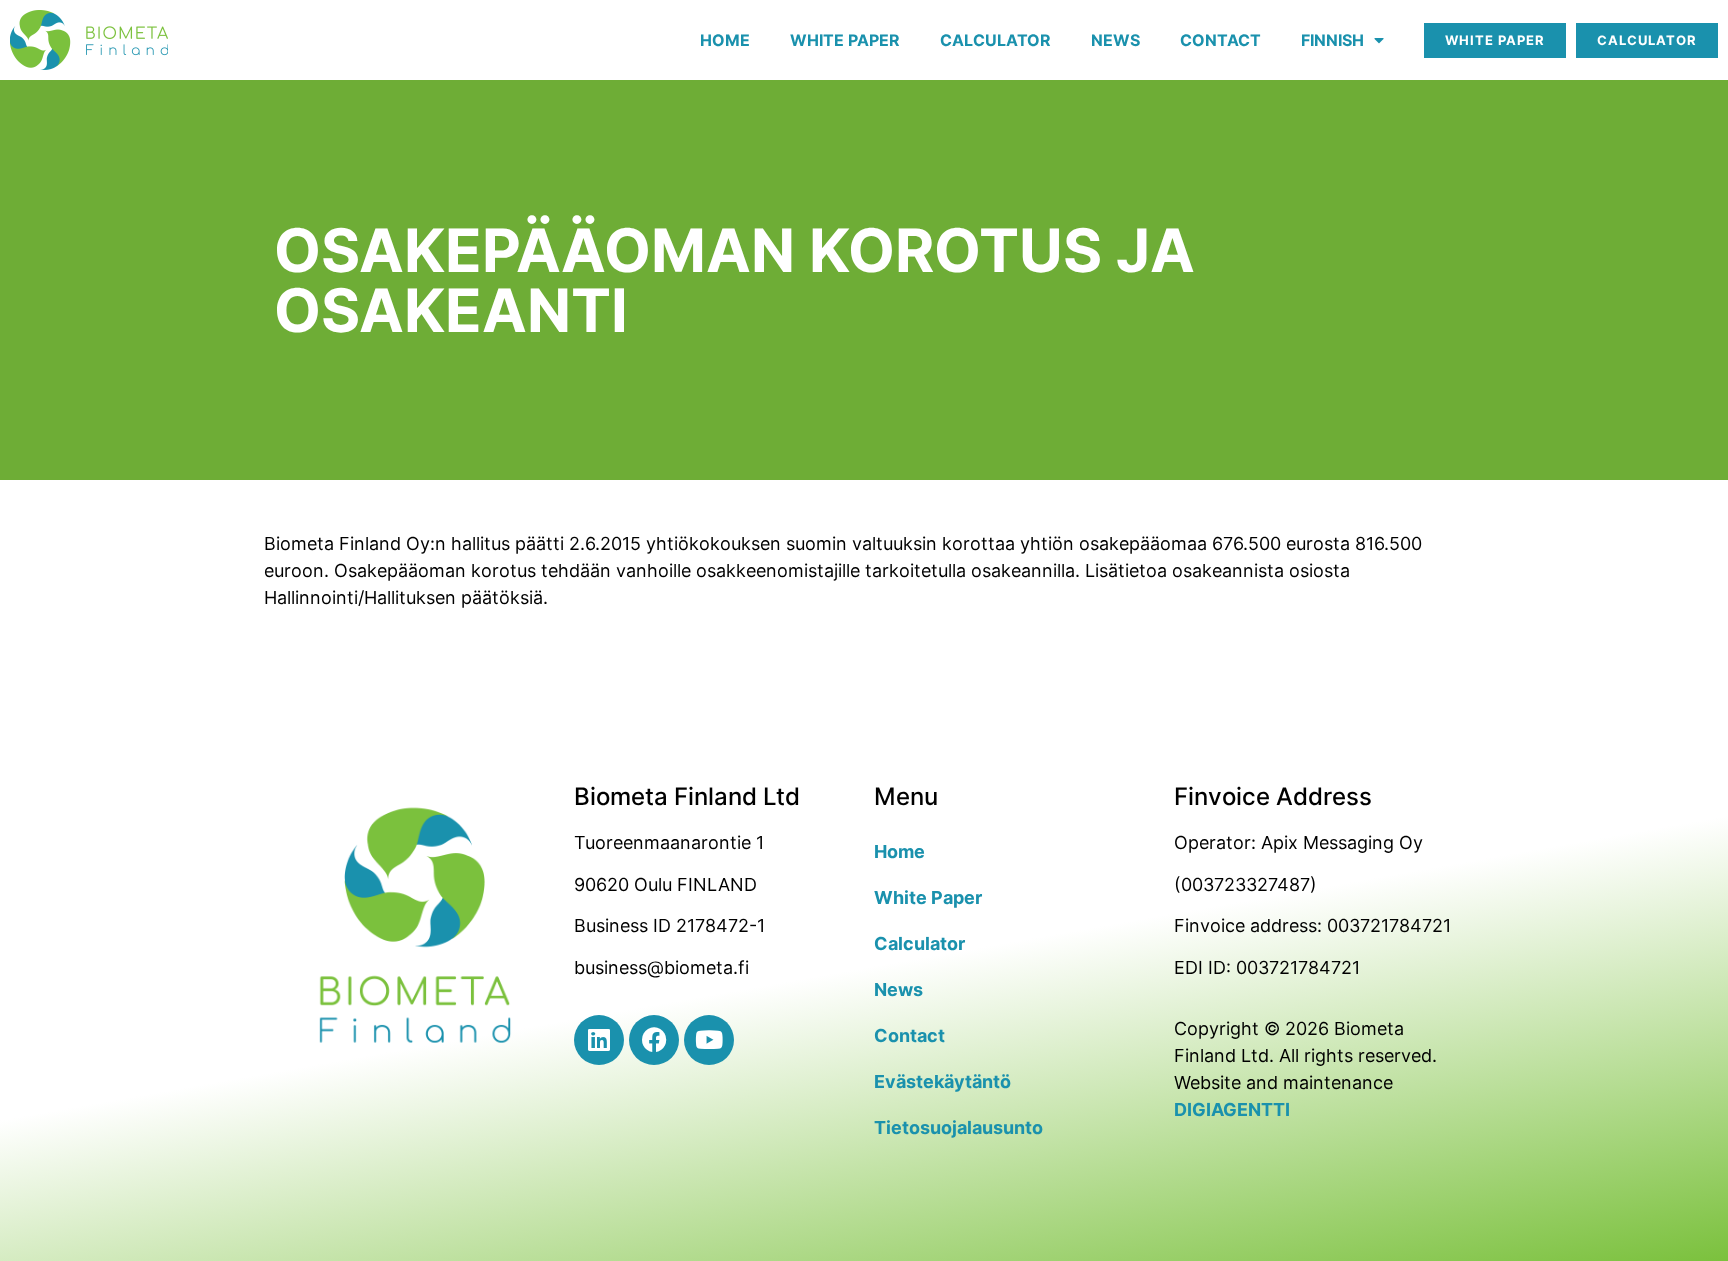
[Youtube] (709, 1040)
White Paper (928, 897)
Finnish (1332, 40)
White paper (845, 40)
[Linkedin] (599, 1040)
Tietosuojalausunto (958, 1127)
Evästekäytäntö (942, 1081)
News (1115, 40)
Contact (1220, 40)
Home (725, 40)
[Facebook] (654, 1040)
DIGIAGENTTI (1232, 1109)
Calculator (995, 40)
